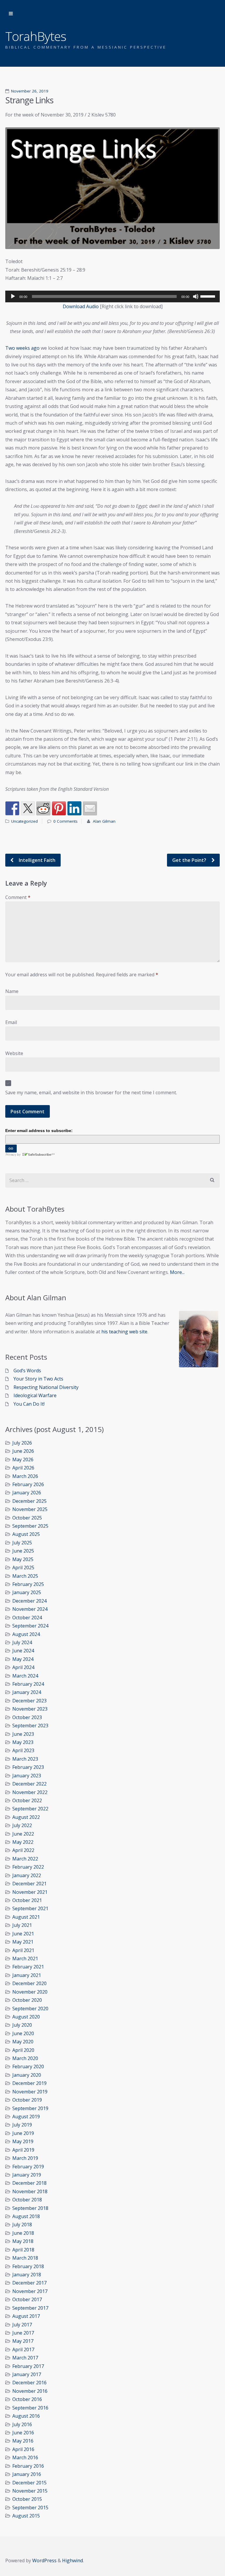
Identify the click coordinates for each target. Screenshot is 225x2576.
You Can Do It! (29, 1404)
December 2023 (29, 1701)
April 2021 (23, 1950)
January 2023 (27, 1776)
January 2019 (27, 2175)
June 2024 (23, 1651)
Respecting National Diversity (46, 1387)
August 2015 (26, 2516)
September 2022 (30, 1809)
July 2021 (22, 1925)
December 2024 (29, 1601)
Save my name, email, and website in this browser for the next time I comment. (91, 1093)
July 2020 (22, 2025)
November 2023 (30, 1709)
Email (11, 1022)
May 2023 (23, 1742)
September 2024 (30, 1626)
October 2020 (27, 2000)
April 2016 (23, 2449)
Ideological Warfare (35, 1395)
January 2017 (27, 2374)
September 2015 (30, 2508)
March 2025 (25, 1576)
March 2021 (25, 1958)
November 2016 (30, 2391)
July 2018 (22, 2225)
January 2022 (27, 1875)
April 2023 (23, 1750)
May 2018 (23, 2241)
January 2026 (27, 1493)
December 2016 (29, 2383)
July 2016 (22, 2424)
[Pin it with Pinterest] (59, 808)
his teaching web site (124, 1332)
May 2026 (23, 1459)
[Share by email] (90, 808)
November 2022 (30, 1792)
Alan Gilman (104, 821)
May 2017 (23, 2341)
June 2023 (23, 1734)
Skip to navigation (11, 14)
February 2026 (28, 1484)
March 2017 (25, 2358)
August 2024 (26, 1634)
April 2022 (23, 1850)
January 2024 (27, 1692)
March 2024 (25, 1676)
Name (12, 991)
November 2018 (30, 2191)
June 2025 (23, 1551)
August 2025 (26, 1534)
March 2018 (25, 2258)
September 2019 (30, 2108)
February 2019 (28, 2167)
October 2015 (27, 2499)
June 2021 (23, 1934)
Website (14, 1053)
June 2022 (23, 1834)
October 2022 (27, 1800)
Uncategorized (24, 821)
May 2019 (23, 2141)
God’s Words (27, 1371)
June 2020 (23, 2033)
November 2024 (30, 1609)
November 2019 (30, 2092)
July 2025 (22, 1543)
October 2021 (27, 1900)
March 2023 (25, 1759)
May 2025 (23, 1559)
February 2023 (28, 1767)
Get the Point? (190, 860)
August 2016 (26, 2416)
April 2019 (23, 2150)
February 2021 (28, 1967)
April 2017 (23, 2349)
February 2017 (28, 2366)
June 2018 (23, 2233)
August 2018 (26, 2216)
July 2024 (22, 1642)
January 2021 (27, 1975)
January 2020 (27, 2075)
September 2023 (30, 1726)
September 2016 (30, 2408)
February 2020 (28, 2066)
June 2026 (23, 1451)
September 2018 (30, 2208)
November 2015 (30, 2491)
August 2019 (26, 2117)
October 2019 (27, 2100)
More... (177, 1272)
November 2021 (30, 1892)
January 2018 (27, 2275)
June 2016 (23, 2433)
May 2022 (23, 1842)
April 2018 (23, 2250)
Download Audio (81, 306)
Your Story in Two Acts (38, 1379)
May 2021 (23, 1942)
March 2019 (25, 2158)
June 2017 (23, 2333)
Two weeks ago (22, 348)
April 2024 (23, 1667)
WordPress (44, 2560)
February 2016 (28, 2466)
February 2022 (28, 1867)
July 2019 (22, 2125)
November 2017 (30, 2291)
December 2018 (29, 2183)
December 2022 (29, 1784)
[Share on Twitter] (28, 808)
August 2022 (26, 1817)
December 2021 (29, 1884)
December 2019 (29, 2083)
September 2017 (30, 2308)
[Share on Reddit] (43, 808)
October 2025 (27, 1518)
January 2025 (27, 1592)
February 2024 (28, 1684)
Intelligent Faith (36, 860)
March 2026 (25, 1476)
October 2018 (27, 2200)
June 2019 (23, 2133)
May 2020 (23, 2042)
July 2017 (22, 2325)
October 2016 (27, 2399)
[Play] (13, 296)
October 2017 (27, 2299)
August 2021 (26, 1917)
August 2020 (26, 2017)
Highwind (73, 2560)
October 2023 (27, 1717)
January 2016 (27, 2474)
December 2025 (29, 1501)
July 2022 (22, 1825)
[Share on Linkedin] (74, 808)
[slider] (209, 296)
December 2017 (29, 2283)
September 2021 (30, 1908)
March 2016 (25, 2457)
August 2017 (26, 2316)
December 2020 (29, 1983)
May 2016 (23, 2441)
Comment (18, 897)
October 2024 (27, 1618)
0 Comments (65, 821)
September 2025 (30, 1526)
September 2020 (30, 2009)
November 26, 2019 (30, 91)
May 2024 (23, 1659)
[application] (112, 296)
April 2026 (23, 1468)
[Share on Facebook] (12, 808)
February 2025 (28, 1584)
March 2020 (25, 2058)
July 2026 (22, 1443)
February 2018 (28, 2266)
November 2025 (30, 1509)
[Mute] (196, 296)
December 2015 (29, 2483)
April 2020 (23, 2050)
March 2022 (25, 1859)
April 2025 (23, 1567)
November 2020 (30, 1992)
